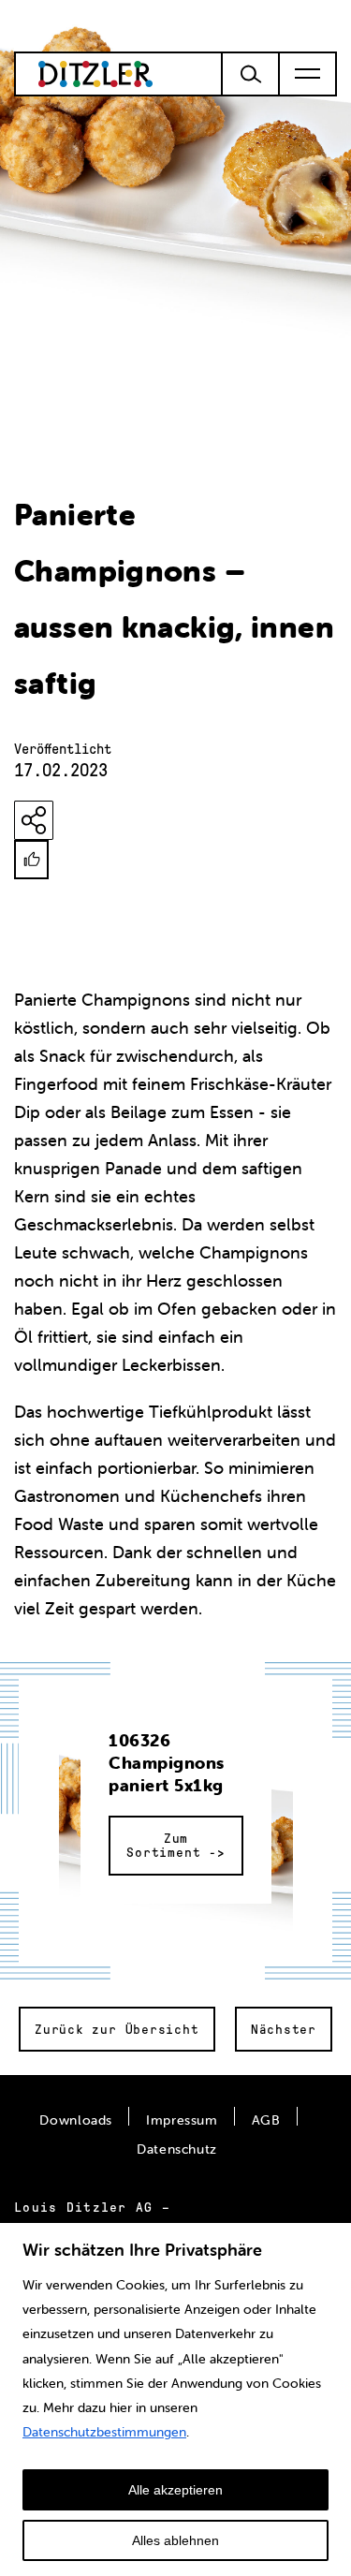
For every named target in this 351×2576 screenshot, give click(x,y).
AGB (266, 2120)
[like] (31, 860)
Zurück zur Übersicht (117, 2030)
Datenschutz (177, 2149)
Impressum (182, 2120)
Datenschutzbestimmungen (104, 2432)
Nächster (284, 2030)
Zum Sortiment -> (175, 1846)
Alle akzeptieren (175, 2490)
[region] (175, 2399)
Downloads (76, 2120)
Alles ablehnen (175, 2540)
